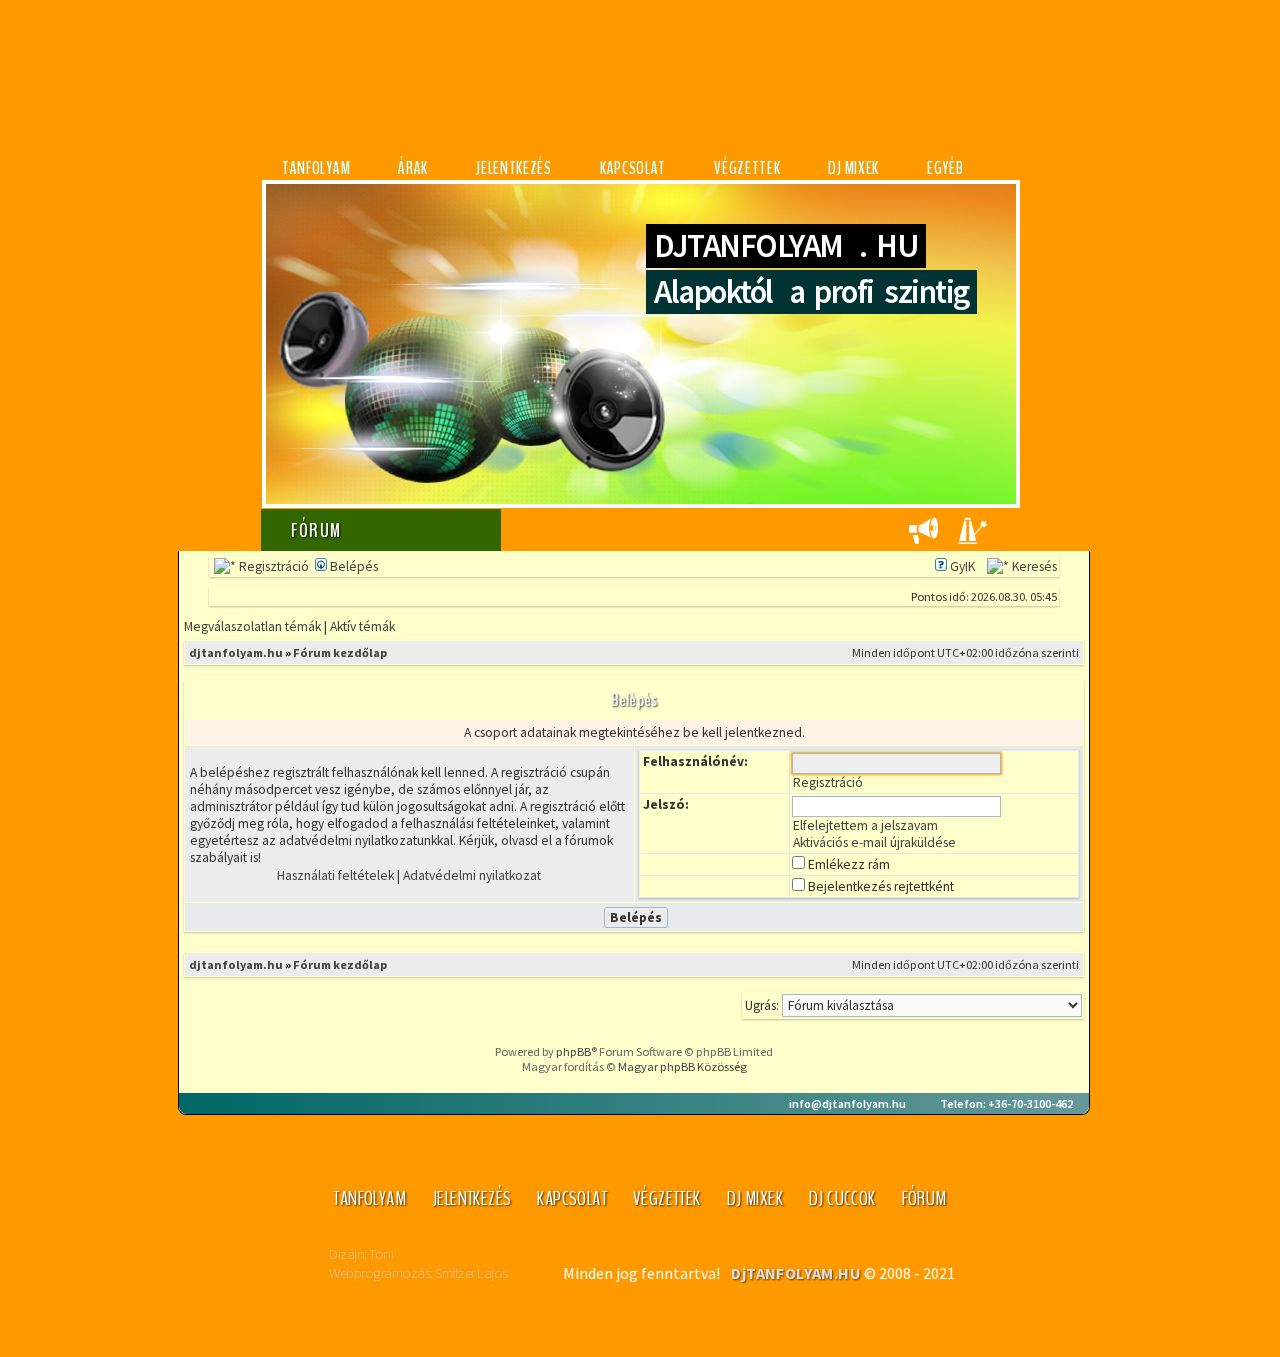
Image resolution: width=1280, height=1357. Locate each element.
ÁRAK (413, 168)
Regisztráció (272, 566)
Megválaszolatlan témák (252, 626)
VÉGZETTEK (747, 168)
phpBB (573, 1051)
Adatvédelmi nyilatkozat (472, 875)
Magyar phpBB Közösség (682, 1066)
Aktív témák (362, 626)
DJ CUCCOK (842, 1198)
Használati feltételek (335, 875)
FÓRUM (924, 1198)
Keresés (1033, 566)
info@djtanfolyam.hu (847, 1103)
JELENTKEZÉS (514, 168)
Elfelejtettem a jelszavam (865, 825)
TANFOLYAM (316, 168)
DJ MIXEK (853, 168)
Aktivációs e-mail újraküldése (874, 842)
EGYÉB (945, 168)
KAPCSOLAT (633, 168)
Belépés (352, 566)
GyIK (961, 566)
